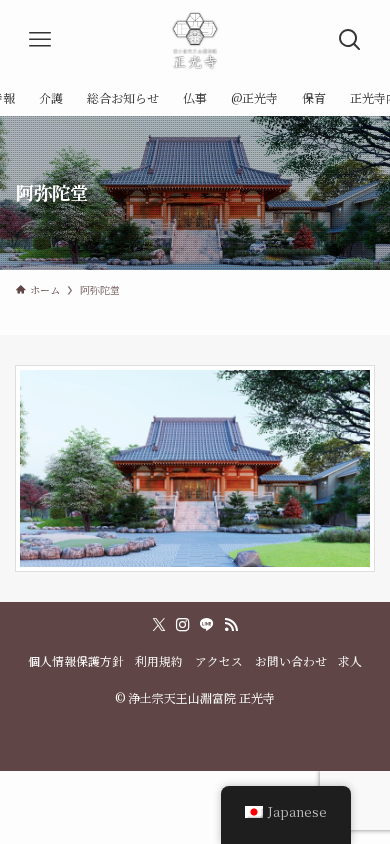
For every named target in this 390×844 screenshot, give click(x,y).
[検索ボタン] (350, 40)
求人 (350, 661)
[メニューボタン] (40, 40)
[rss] (231, 625)
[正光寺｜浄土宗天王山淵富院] (195, 40)
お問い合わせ (291, 661)
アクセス (219, 661)
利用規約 (159, 661)
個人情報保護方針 (76, 661)
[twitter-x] (159, 625)
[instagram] (183, 625)
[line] (207, 625)
